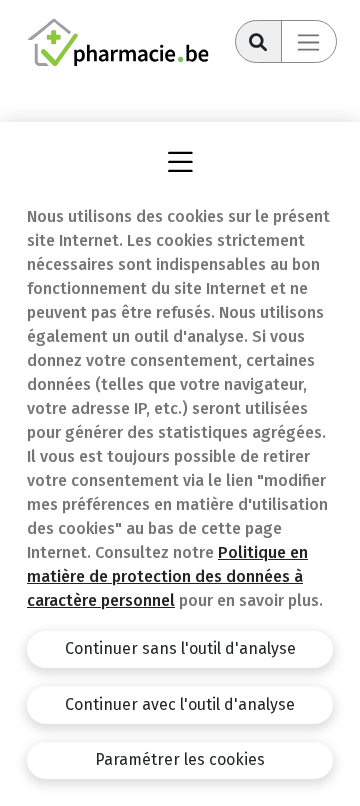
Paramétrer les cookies (180, 759)
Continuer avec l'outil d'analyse (180, 704)
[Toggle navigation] (309, 41)
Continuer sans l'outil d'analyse (180, 648)
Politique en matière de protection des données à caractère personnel (167, 576)
